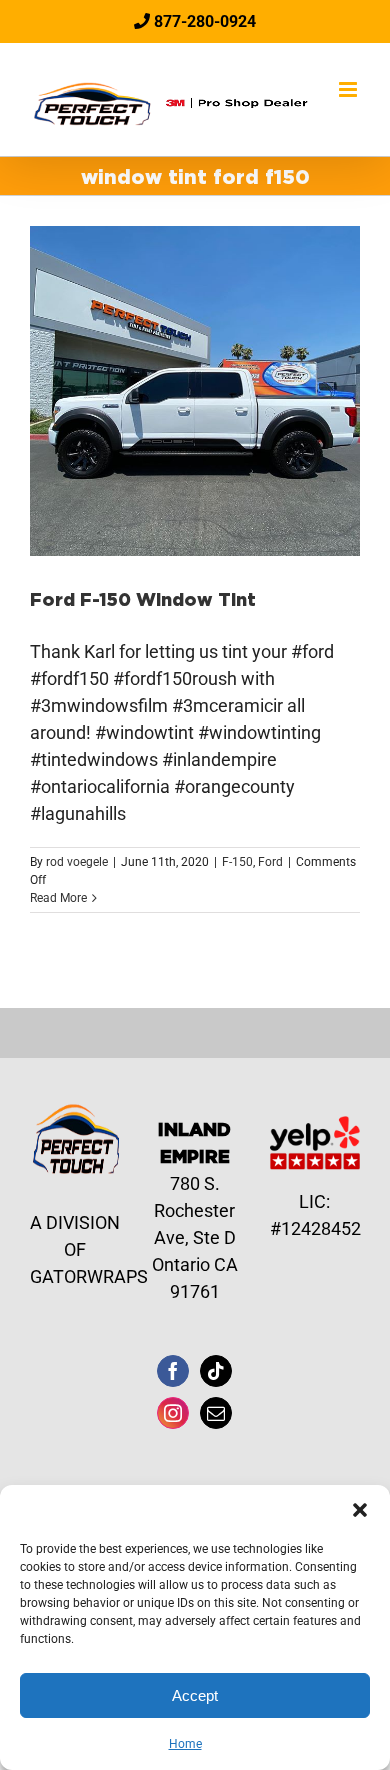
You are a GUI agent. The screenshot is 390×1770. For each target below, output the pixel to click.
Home (185, 1744)
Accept (195, 1695)
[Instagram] (173, 1413)
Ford (270, 862)
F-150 (237, 862)
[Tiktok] (216, 1371)
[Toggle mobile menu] (349, 89)
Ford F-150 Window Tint (143, 599)
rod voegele (77, 862)
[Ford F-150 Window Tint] (195, 391)
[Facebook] (173, 1371)
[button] (360, 1510)
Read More (58, 898)
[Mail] (216, 1413)
